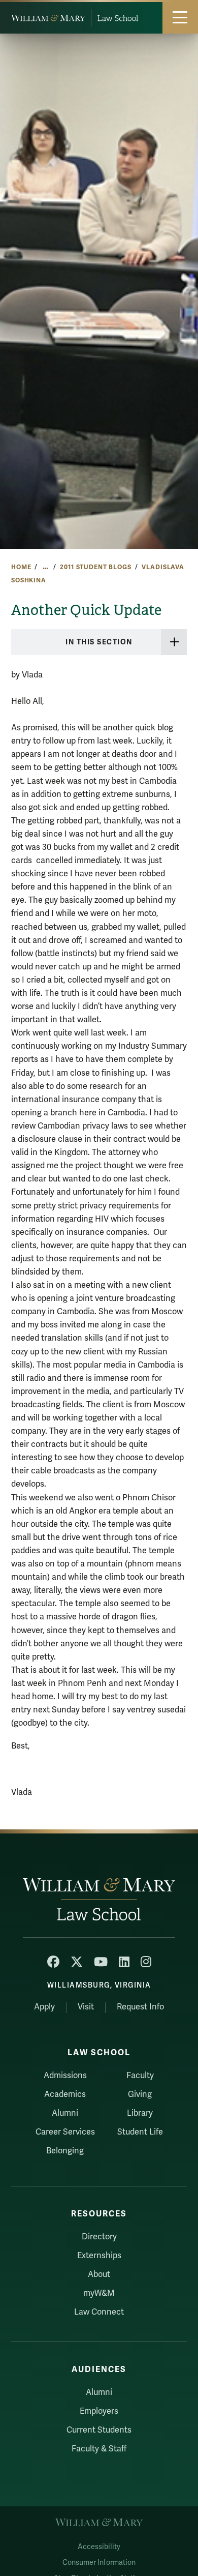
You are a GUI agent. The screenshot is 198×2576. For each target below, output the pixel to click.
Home (21, 567)
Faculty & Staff (99, 2449)
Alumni (65, 2113)
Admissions (65, 2076)
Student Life (140, 2132)
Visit (86, 2007)
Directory (99, 2237)
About (99, 2274)
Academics (65, 2094)
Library (140, 2113)
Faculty (140, 2076)
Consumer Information (99, 2563)
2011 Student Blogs (95, 567)
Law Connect (99, 2312)
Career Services (65, 2132)
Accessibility (99, 2547)
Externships (99, 2256)
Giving (140, 2094)
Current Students (99, 2430)
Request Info (140, 2007)
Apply (44, 2007)
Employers (99, 2411)
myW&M (99, 2293)
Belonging (65, 2151)
